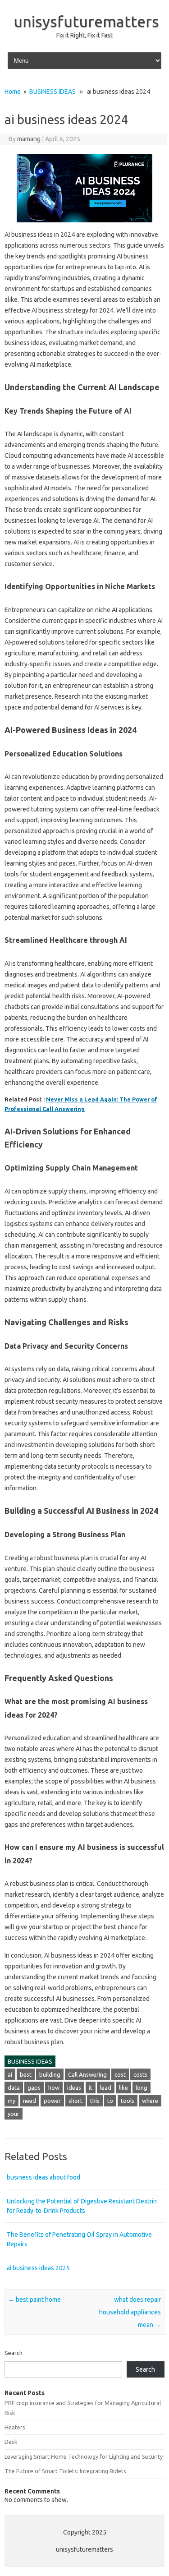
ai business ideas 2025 (38, 2268)
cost (120, 2074)
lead (106, 2088)
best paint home (34, 2300)
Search (14, 2353)
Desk (11, 2442)
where (150, 2101)
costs (140, 2074)
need (30, 2101)
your (14, 2114)
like (123, 2088)
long (142, 2088)
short (75, 2101)
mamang (29, 139)
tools (128, 2101)
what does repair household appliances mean (130, 2312)
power (52, 2101)
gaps (34, 2088)
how (54, 2088)
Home (13, 92)
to (110, 2101)
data (14, 2088)
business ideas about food (43, 2177)
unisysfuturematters (86, 21)
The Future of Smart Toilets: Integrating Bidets (65, 2471)
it (91, 2088)
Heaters (15, 2427)
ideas (74, 2088)
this (95, 2101)
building (50, 2074)
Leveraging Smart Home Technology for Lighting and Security (84, 2456)
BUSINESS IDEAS (53, 92)
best (26, 2074)
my (11, 2101)
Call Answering (87, 2074)
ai (10, 2074)
